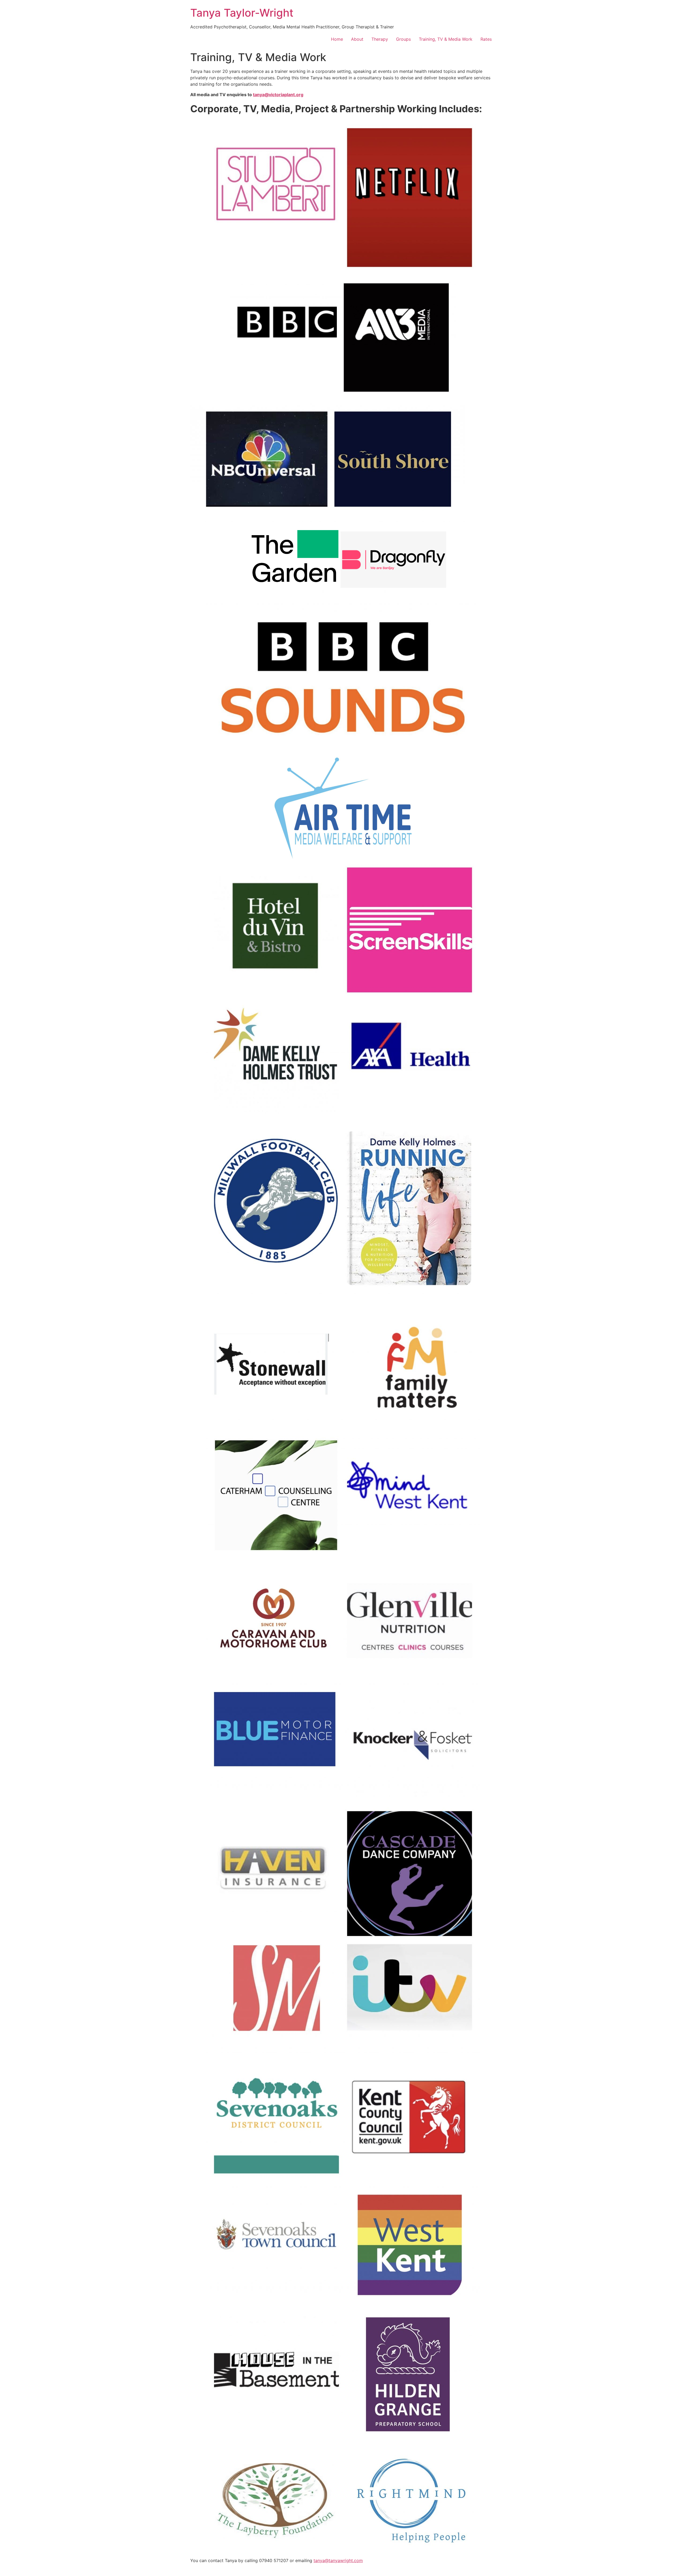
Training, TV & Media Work (446, 39)
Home (337, 39)
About (357, 39)
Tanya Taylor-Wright (242, 13)
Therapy (380, 39)
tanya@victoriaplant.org (278, 95)
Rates (486, 39)
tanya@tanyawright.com (338, 2560)
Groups (403, 39)
